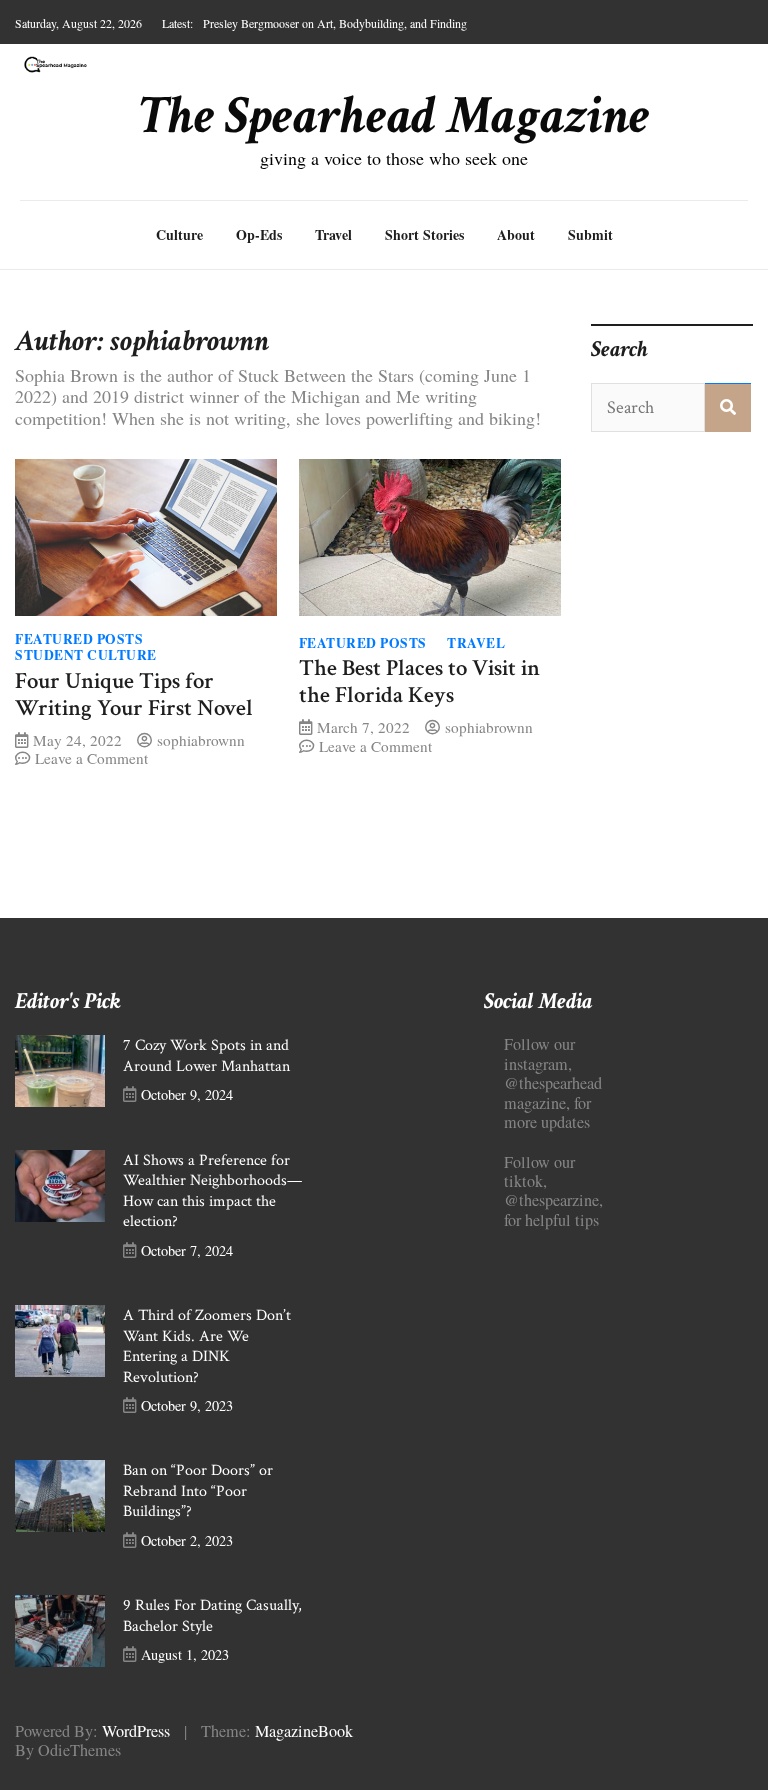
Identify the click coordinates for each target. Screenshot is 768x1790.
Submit (590, 234)
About (516, 234)
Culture (179, 234)
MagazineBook (304, 1731)
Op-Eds (259, 234)
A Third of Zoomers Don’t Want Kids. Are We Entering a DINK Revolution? (207, 1346)
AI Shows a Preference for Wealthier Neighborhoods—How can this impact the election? (212, 1191)
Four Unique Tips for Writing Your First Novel (134, 695)
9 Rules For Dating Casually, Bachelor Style (212, 1616)
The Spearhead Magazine (394, 116)
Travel (333, 234)
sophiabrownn (201, 740)
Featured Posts (79, 639)
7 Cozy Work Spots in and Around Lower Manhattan (206, 1056)
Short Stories (424, 234)
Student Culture (86, 655)
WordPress (136, 1731)
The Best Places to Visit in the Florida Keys (419, 682)
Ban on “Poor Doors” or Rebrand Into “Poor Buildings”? (198, 1491)
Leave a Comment (91, 758)
